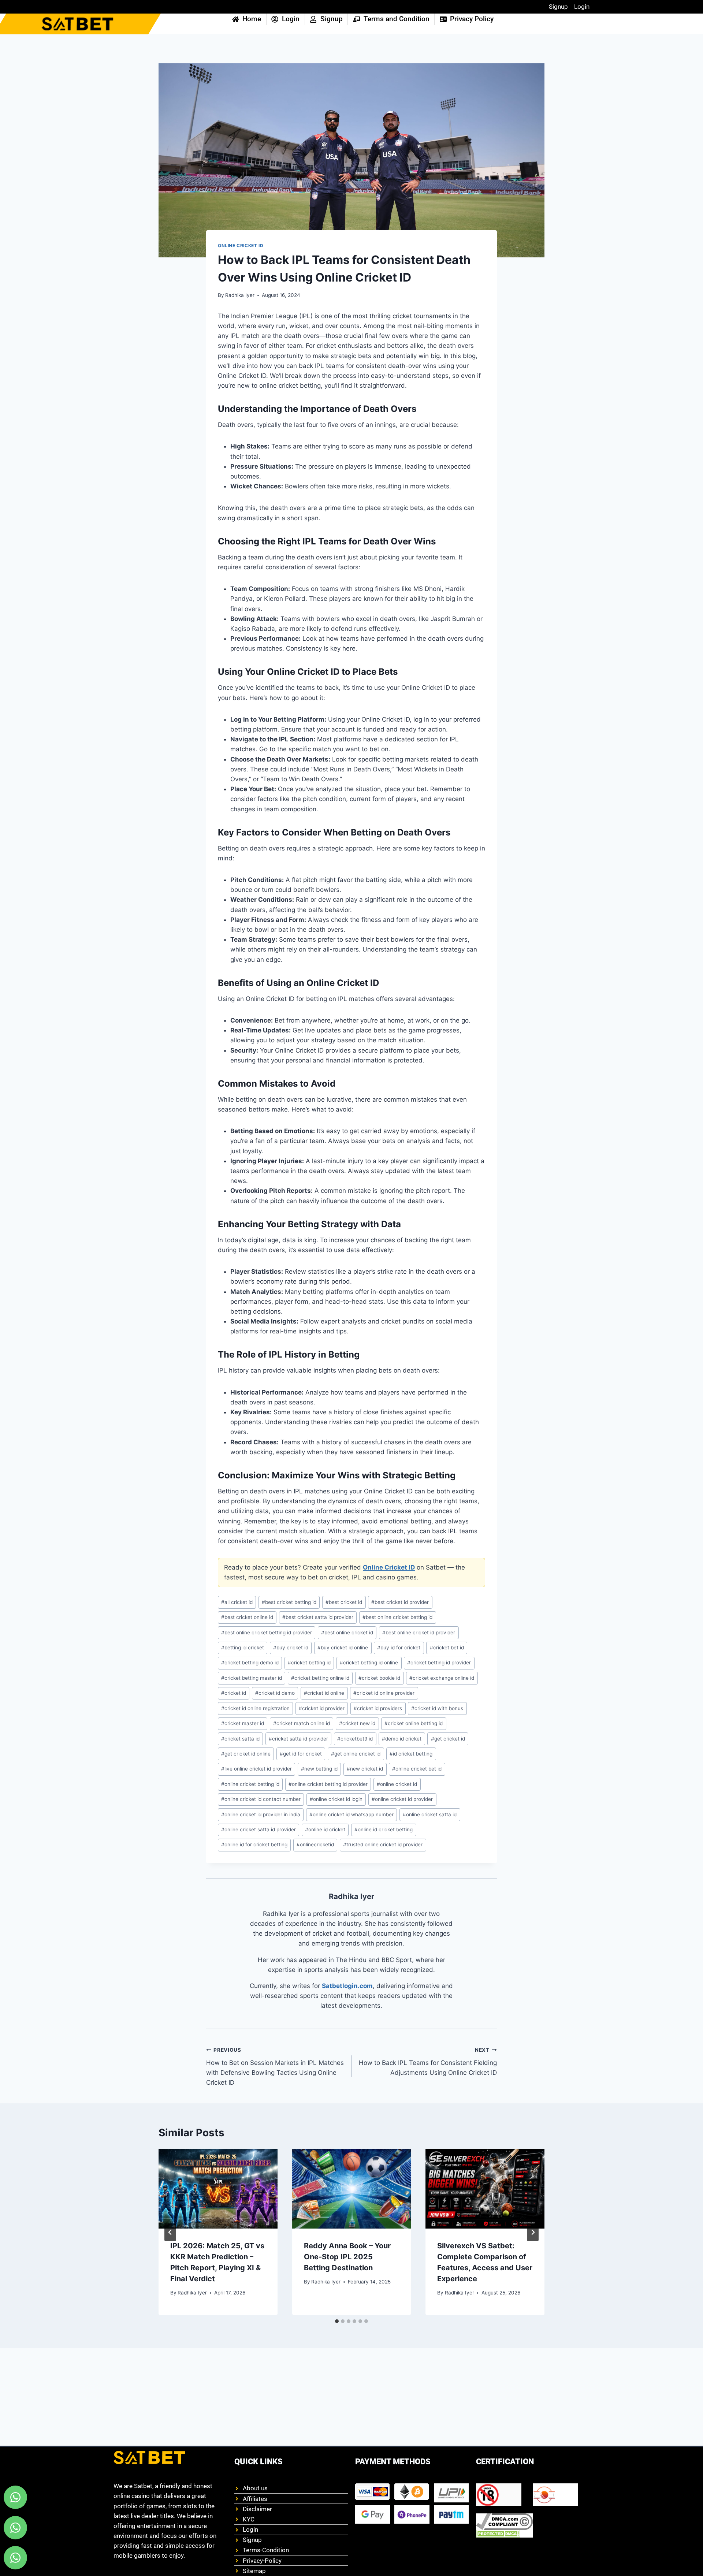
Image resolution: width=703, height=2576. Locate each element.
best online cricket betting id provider (267, 1633)
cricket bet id (447, 1648)
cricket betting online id (320, 1678)
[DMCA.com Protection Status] (504, 2534)
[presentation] (218, 2189)
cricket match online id (302, 1723)
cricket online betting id (414, 1723)
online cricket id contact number (261, 1799)
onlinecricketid (315, 1844)
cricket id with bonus (437, 1708)
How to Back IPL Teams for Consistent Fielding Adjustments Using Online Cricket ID (428, 2062)
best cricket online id (247, 1617)
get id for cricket (301, 1754)
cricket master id (243, 1723)
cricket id (234, 1693)
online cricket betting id (250, 1784)
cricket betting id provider (439, 1663)
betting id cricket (243, 1648)
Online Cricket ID (241, 245)
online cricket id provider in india (261, 1814)
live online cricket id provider (256, 1769)
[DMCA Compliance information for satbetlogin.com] (504, 2522)
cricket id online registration (255, 1708)
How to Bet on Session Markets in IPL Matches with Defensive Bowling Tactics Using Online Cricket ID (275, 2067)
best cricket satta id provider (318, 1617)
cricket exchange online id (442, 1678)
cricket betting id (309, 1663)
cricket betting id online (369, 1663)
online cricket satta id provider (258, 1829)
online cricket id (397, 1784)
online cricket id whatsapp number (351, 1814)
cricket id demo (275, 1693)
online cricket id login (336, 1799)
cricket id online (324, 1693)
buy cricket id (291, 1648)
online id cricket (325, 1829)
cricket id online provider (384, 1693)
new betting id (319, 1769)
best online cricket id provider (419, 1633)
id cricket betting (411, 1754)
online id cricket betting (384, 1829)
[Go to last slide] (170, 2232)
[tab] (337, 2321)
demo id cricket (402, 1739)
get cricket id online (246, 1754)
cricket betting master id (252, 1678)
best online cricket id (347, 1633)
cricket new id (357, 1723)
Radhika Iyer (240, 295)
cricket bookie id (379, 1678)
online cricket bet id (417, 1769)
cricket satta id (240, 1739)
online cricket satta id (430, 1814)
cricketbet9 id (355, 1739)
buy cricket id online (343, 1648)
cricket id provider (322, 1708)
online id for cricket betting (254, 1844)
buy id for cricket (399, 1648)
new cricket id (365, 1769)
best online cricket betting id (397, 1617)
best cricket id (344, 1602)
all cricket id (237, 1602)
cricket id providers (378, 1708)
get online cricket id (356, 1754)
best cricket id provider (400, 1602)
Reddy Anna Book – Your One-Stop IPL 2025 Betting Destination (347, 2257)
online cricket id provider (402, 1799)
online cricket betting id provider (328, 1784)
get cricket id (448, 1739)
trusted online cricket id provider (383, 1844)
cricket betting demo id (250, 1663)
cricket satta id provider (298, 1739)
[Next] (533, 2232)
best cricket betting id (289, 1602)
